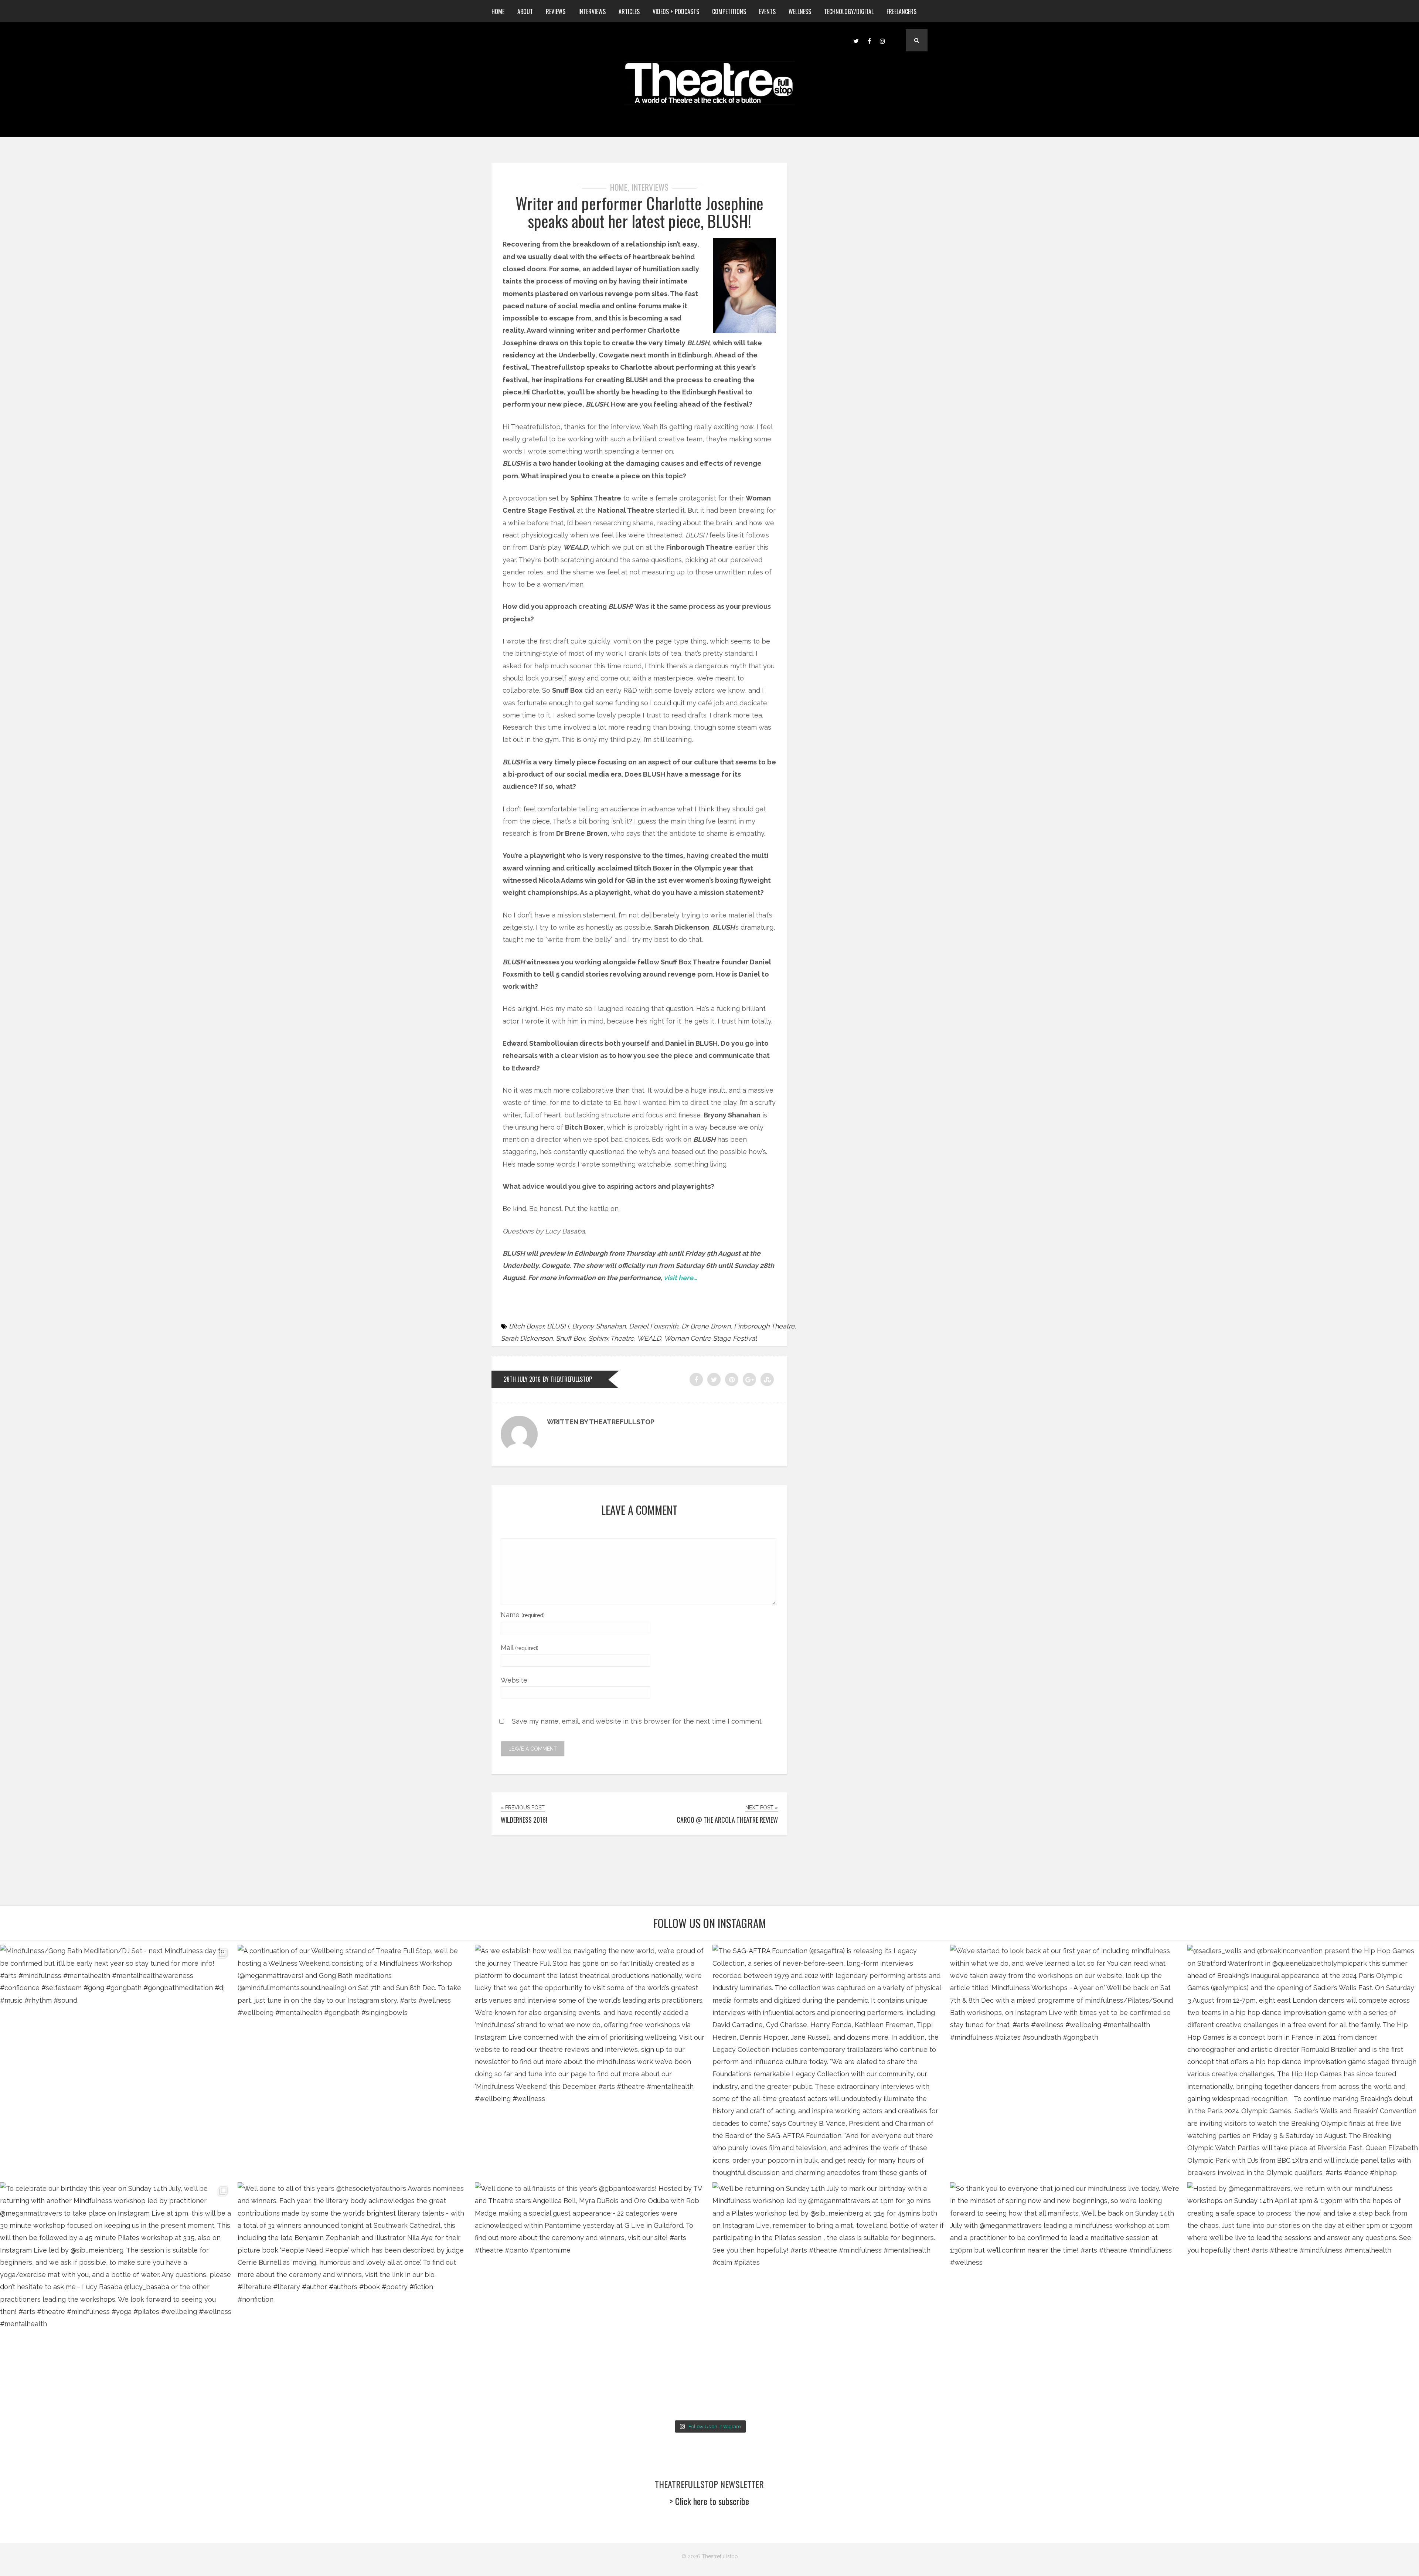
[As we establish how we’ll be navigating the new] (591, 2061)
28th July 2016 (522, 1379)
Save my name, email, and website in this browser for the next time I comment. (637, 1721)
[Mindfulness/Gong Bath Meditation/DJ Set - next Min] (116, 2061)
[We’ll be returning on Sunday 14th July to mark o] (828, 2298)
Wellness (800, 11)
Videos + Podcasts (676, 11)
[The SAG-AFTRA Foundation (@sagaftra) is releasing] (828, 2061)
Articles (629, 11)
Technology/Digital (849, 11)
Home (498, 11)
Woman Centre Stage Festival (710, 1338)
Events (767, 11)
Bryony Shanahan (599, 1326)
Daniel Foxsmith (654, 1326)
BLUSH (558, 1326)
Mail (520, 1648)
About (525, 11)
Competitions (729, 11)
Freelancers (901, 11)
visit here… (680, 1278)
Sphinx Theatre (611, 1338)
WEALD (649, 1338)
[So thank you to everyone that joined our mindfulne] (1066, 2298)
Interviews (592, 11)
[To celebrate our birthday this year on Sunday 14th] (116, 2298)
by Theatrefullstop (567, 1379)
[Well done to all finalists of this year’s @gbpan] (591, 2298)
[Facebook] (869, 40)
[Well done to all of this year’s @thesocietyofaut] (353, 2298)
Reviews (556, 11)
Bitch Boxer (526, 1326)
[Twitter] (856, 40)
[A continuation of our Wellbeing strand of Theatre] (353, 2061)
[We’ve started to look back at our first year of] (1066, 2061)
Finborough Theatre (764, 1326)
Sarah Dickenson (527, 1338)
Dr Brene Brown (706, 1326)
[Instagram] (882, 40)
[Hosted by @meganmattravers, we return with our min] (1303, 2298)
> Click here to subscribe (709, 2501)
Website (514, 1680)
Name (523, 1615)
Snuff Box (570, 1338)
